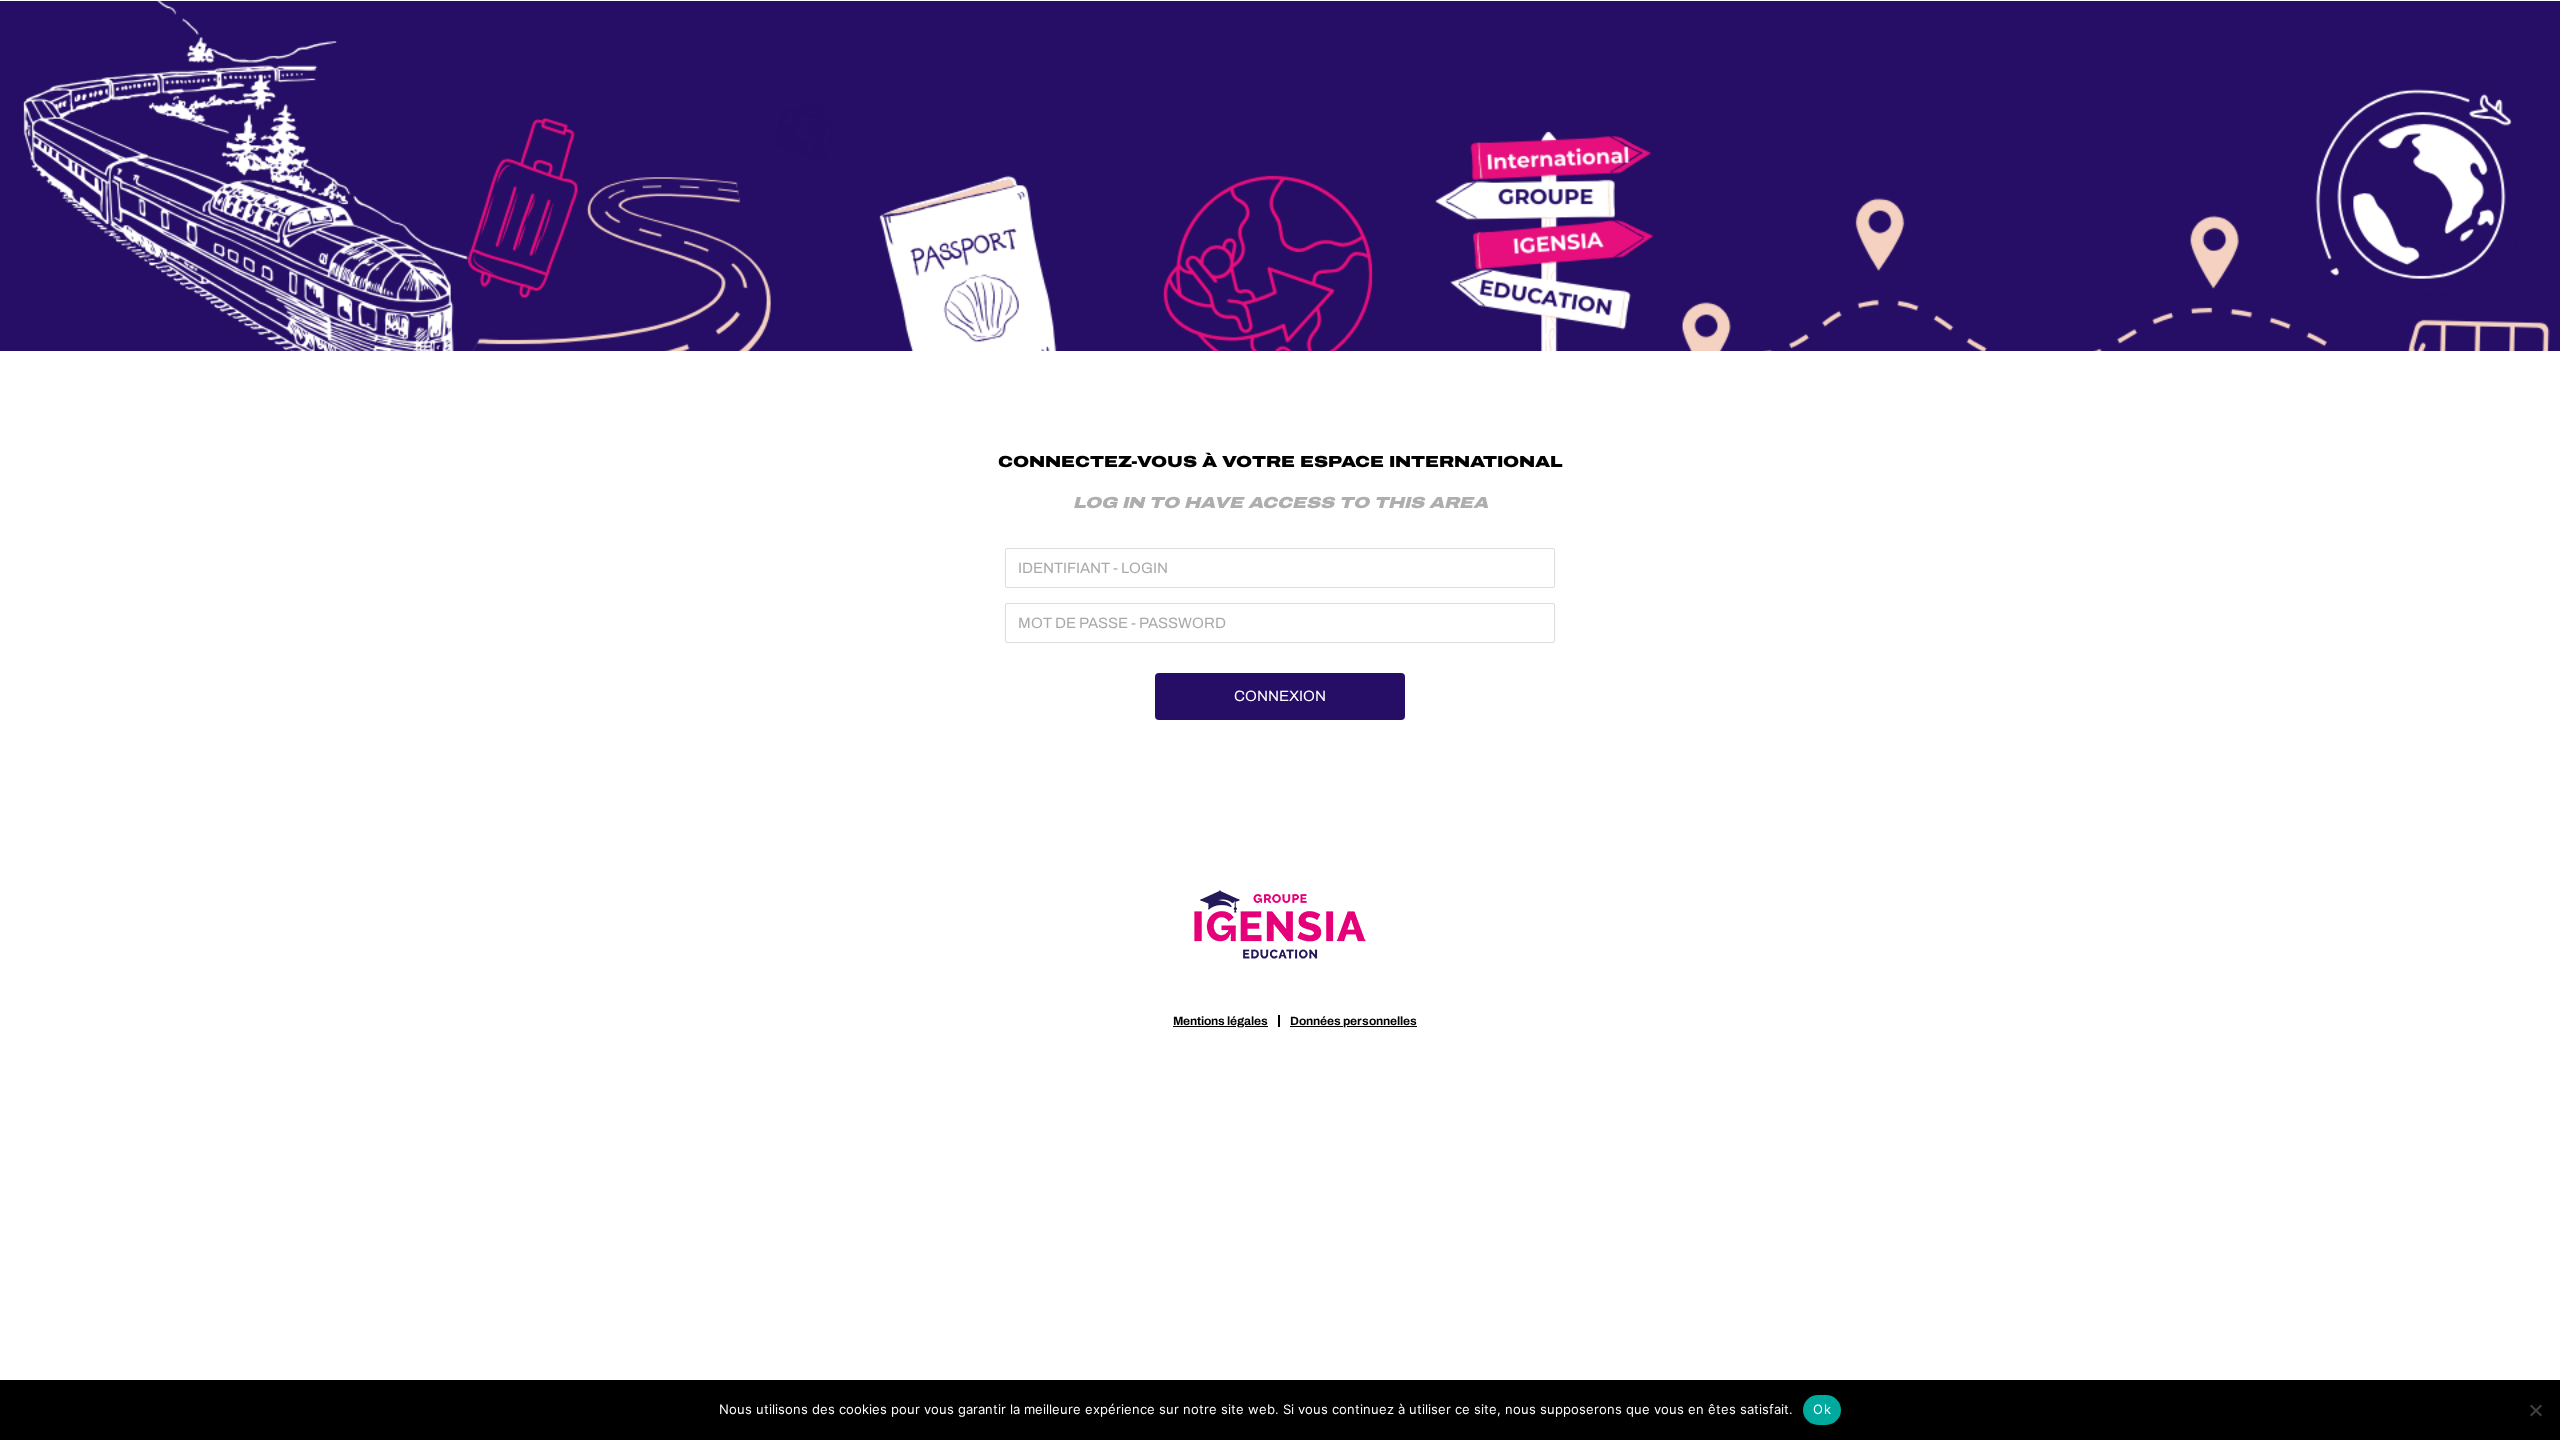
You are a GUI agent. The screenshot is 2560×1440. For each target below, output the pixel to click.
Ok (1822, 1409)
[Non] (2535, 1410)
